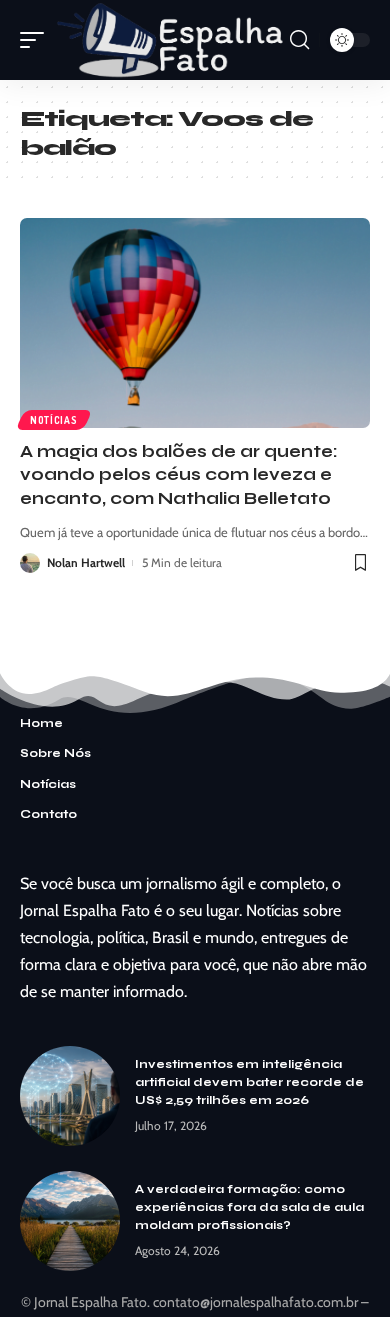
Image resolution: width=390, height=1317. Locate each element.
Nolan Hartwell (86, 562)
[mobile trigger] (37, 40)
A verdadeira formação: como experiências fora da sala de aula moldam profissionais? (249, 1207)
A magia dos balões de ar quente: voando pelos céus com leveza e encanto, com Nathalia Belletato (179, 475)
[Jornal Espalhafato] (169, 40)
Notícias (54, 420)
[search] (299, 40)
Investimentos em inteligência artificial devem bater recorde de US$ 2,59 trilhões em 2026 (249, 1082)
